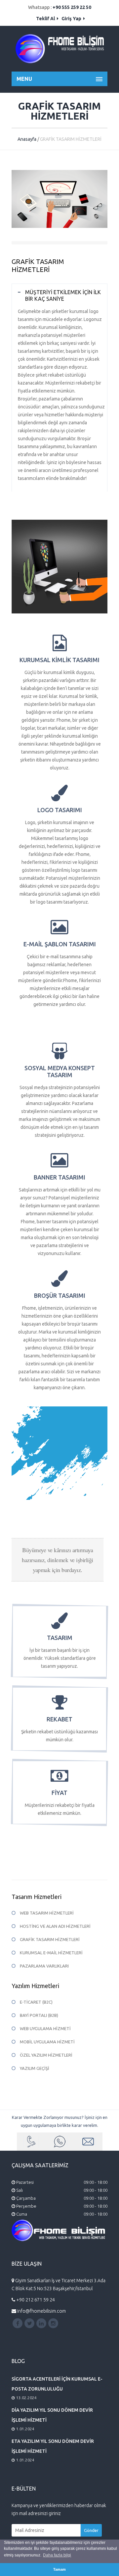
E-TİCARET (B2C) (36, 2002)
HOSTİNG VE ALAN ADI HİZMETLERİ (55, 1926)
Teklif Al (46, 19)
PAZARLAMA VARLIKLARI (44, 1966)
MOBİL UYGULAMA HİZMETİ (47, 2042)
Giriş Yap (72, 19)
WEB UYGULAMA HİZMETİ (45, 2028)
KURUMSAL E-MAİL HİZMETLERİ (51, 1953)
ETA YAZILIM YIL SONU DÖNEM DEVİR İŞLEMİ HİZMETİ (53, 2446)
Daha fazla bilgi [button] (57, 2555)
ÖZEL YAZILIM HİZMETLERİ (46, 2055)
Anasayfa (27, 139)
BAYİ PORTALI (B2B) (39, 2015)
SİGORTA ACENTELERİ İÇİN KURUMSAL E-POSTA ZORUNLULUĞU (57, 2384)
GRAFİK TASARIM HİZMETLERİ (50, 1939)
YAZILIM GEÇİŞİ (35, 2068)
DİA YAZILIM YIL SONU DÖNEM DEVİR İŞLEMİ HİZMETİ (52, 2415)
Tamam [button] (59, 2569)
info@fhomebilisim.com (41, 2311)
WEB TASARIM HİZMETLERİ (47, 1913)
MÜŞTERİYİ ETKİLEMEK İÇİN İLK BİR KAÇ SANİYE (63, 295)
